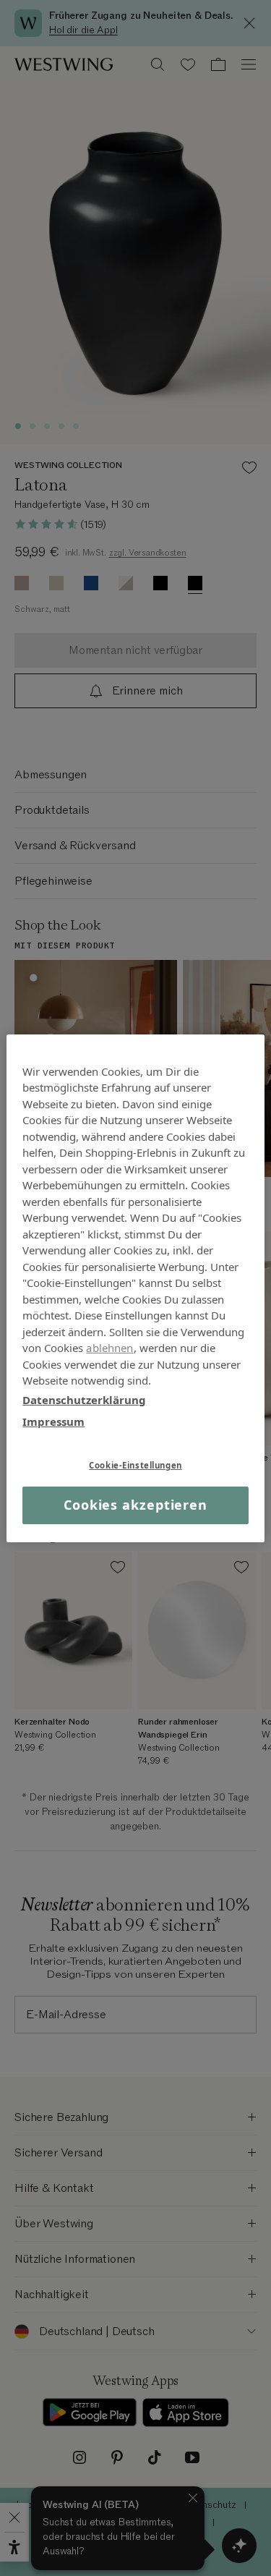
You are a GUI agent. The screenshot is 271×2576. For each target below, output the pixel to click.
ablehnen (109, 1348)
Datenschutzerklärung (84, 1399)
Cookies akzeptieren (135, 1505)
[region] (135, 1288)
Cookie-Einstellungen (135, 1465)
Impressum (53, 1421)
